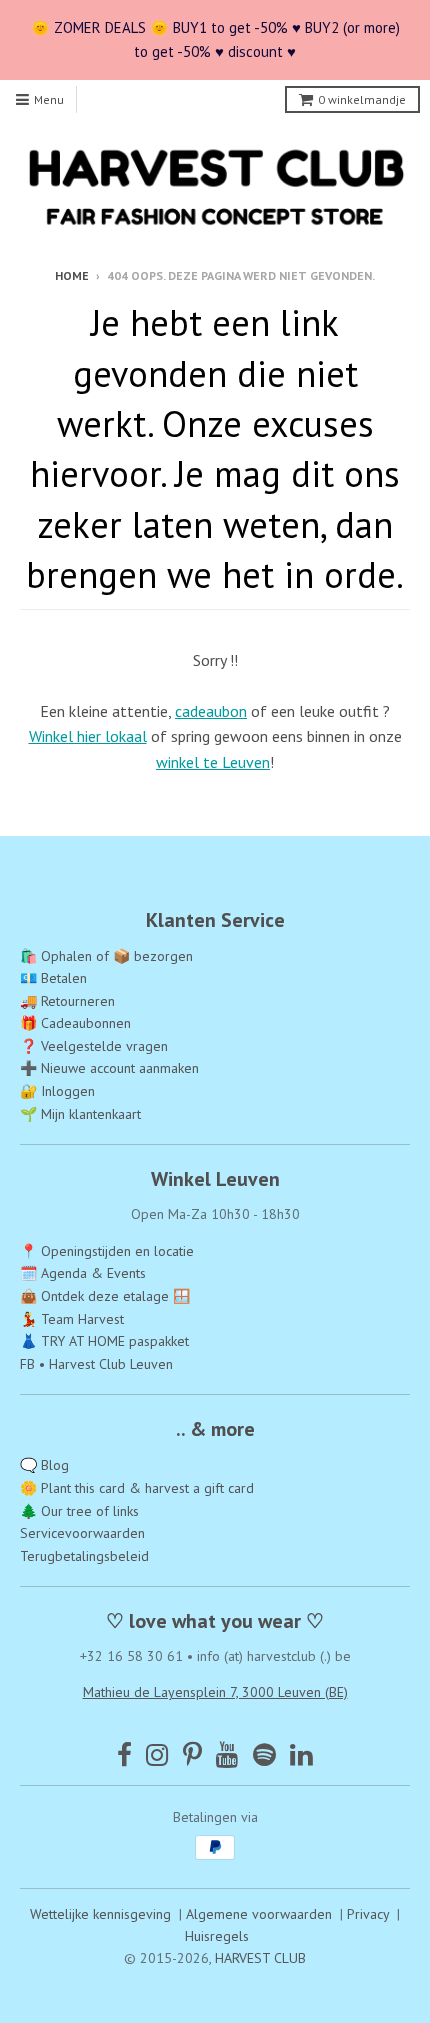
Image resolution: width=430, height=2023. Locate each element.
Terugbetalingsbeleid (84, 1556)
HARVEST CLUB (260, 1958)
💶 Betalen (53, 978)
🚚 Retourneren (67, 1001)
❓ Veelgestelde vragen (94, 1046)
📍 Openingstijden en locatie (107, 1251)
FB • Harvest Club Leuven (96, 1364)
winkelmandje (362, 99)
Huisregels (217, 1936)
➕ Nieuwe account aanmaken (109, 1068)
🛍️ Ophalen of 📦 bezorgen (106, 956)
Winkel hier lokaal (88, 736)
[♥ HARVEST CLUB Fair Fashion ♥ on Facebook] (124, 1754)
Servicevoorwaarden (82, 1533)
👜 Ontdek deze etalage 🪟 (105, 1296)
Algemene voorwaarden (259, 1914)
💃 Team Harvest (72, 1319)
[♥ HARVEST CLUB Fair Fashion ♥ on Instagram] (157, 1754)
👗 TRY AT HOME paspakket (104, 1341)
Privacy (368, 1914)
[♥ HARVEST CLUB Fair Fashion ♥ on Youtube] (227, 1754)
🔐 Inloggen (57, 1091)
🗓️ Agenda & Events (83, 1273)
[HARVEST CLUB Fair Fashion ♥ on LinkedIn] (301, 1754)
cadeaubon (211, 711)
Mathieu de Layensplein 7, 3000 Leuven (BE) (215, 1692)
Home (72, 275)
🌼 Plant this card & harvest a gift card (137, 1488)
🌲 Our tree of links (79, 1511)
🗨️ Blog (44, 1465)
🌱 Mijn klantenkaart (80, 1114)
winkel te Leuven (213, 762)
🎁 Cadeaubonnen (75, 1023)
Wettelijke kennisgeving (100, 1914)
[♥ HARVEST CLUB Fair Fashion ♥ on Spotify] (264, 1754)
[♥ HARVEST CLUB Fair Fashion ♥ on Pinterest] (192, 1754)
